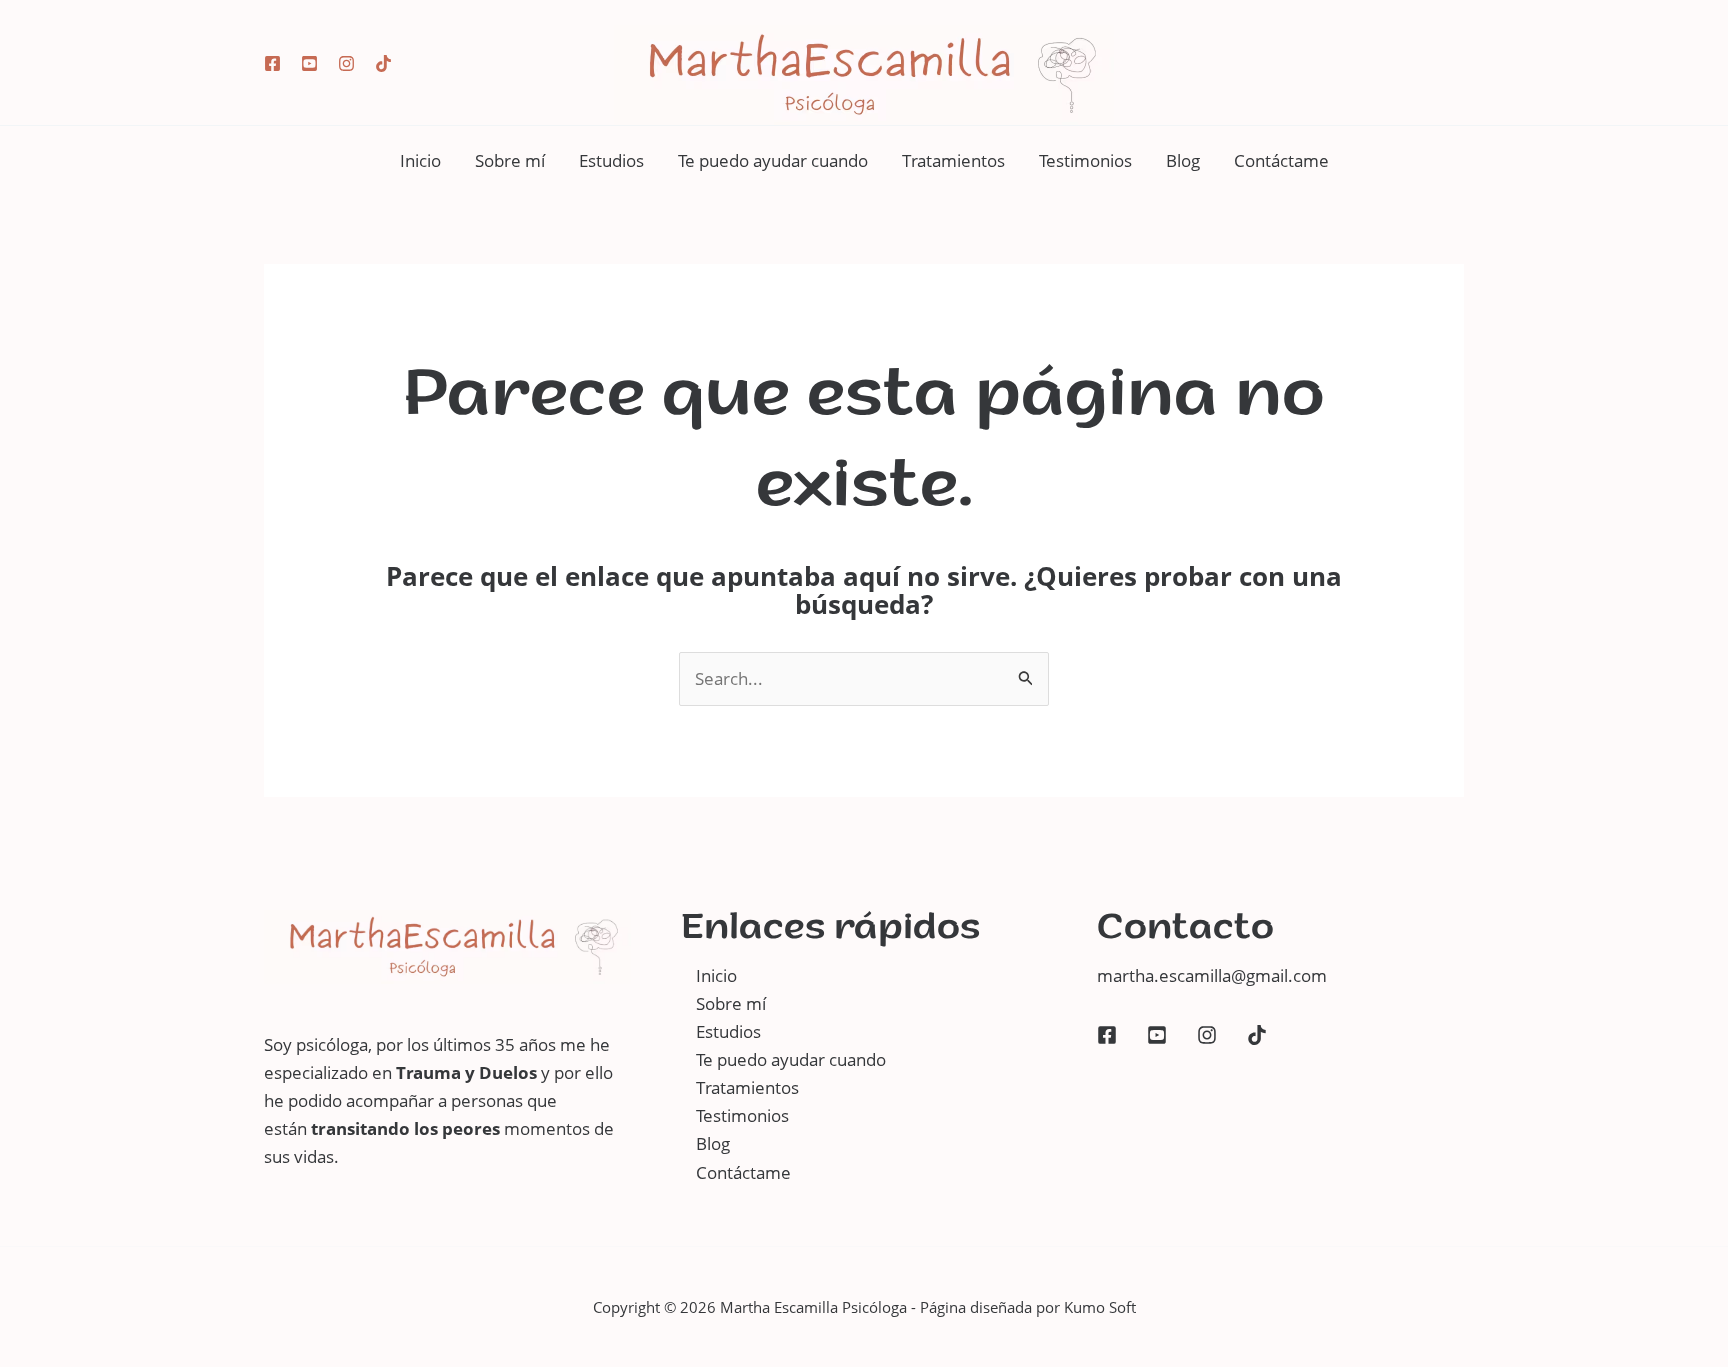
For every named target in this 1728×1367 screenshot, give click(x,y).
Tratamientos (953, 160)
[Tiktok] (383, 63)
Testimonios (1085, 160)
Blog (1183, 160)
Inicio (420, 160)
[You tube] (309, 63)
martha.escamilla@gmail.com (1212, 975)
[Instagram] (346, 63)
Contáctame (1281, 160)
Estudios (611, 160)
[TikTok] (1257, 1035)
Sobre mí (510, 160)
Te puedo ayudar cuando (773, 160)
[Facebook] (272, 63)
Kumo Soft (1100, 1307)
